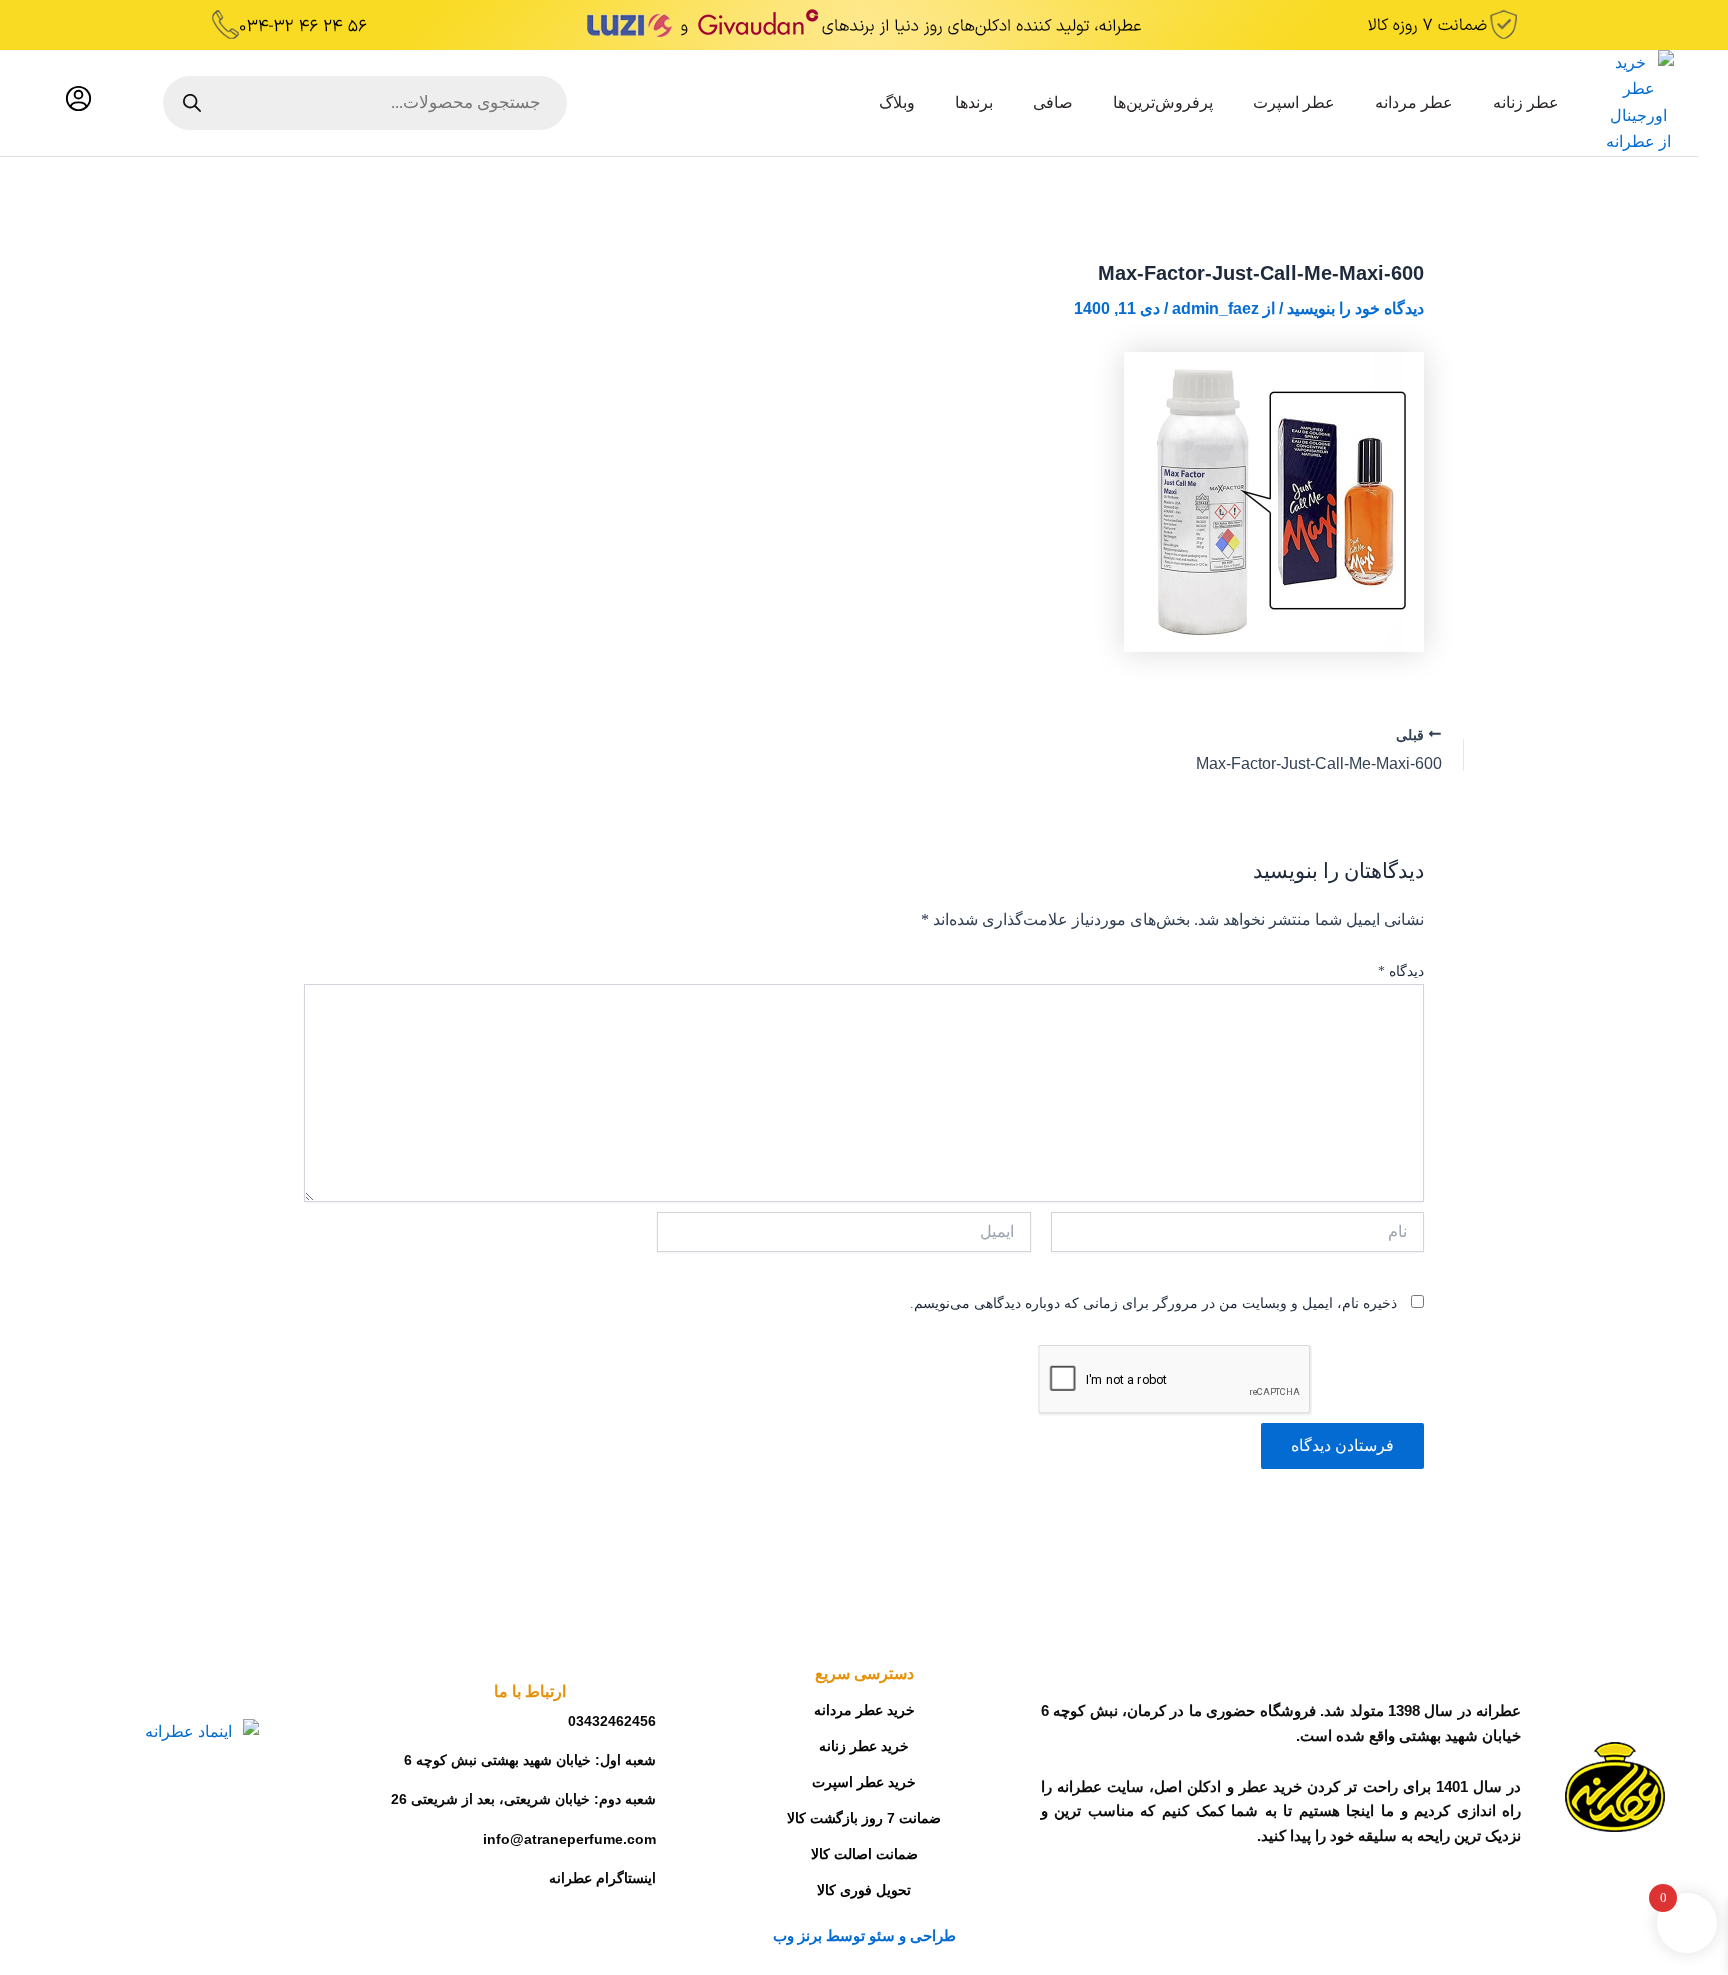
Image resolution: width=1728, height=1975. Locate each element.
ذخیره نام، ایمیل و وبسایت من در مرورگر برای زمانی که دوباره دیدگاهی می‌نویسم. (1153, 1303)
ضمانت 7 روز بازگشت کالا (864, 1818)
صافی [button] (1053, 102)
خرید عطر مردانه (864, 1710)
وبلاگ (897, 102)
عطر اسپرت (1294, 102)
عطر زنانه (1526, 102)
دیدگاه (1401, 971)
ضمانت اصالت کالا (864, 1854)
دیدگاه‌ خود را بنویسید (1355, 308)
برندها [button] (974, 102)
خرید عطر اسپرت (864, 1782)
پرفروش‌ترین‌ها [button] (1163, 102)
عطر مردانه (1414, 102)
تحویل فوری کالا (864, 1890)
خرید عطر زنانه (864, 1746)
